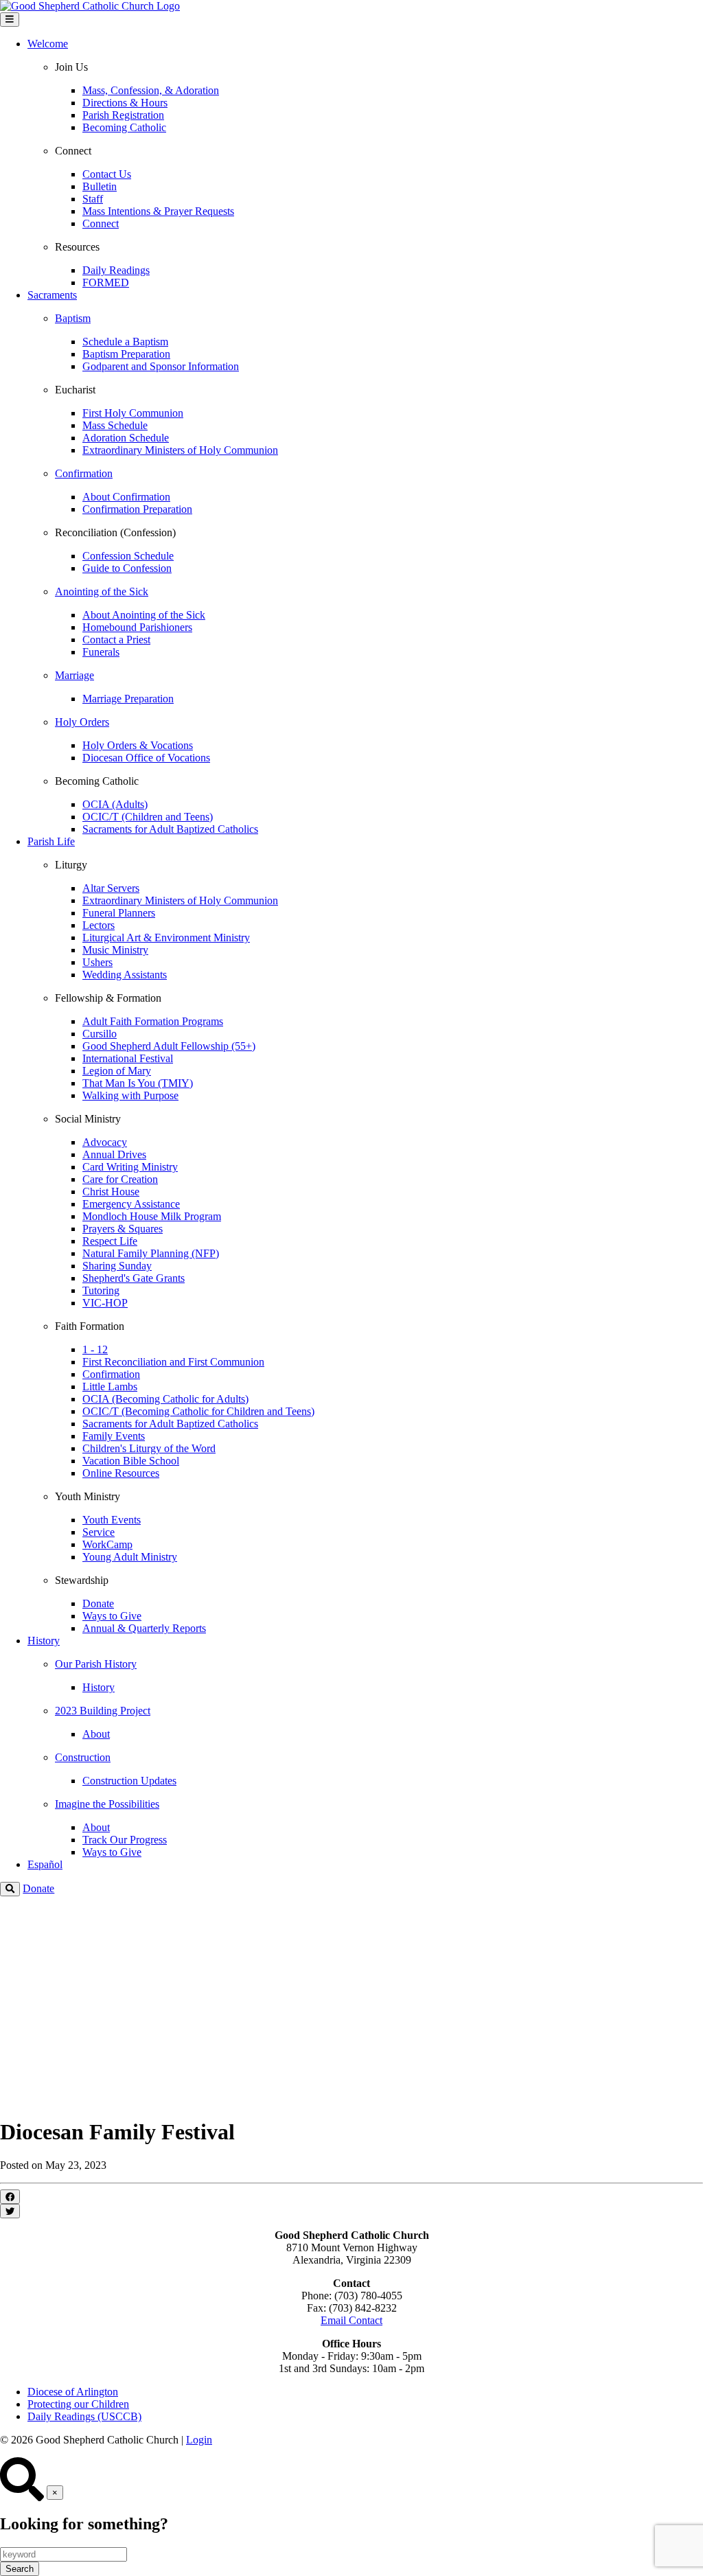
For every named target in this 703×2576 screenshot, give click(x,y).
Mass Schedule (115, 425)
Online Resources (121, 1473)
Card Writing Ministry (130, 1167)
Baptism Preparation (126, 354)
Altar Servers (111, 888)
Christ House (111, 1192)
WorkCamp (107, 1544)
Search (20, 2569)
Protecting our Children (78, 2404)
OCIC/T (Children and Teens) (148, 817)
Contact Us (107, 174)
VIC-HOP (105, 1303)
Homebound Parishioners (137, 627)
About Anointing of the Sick (144, 615)
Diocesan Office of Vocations (146, 758)
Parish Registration (123, 115)
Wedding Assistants (125, 975)
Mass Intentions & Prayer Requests (158, 211)
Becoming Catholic (124, 127)
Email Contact (351, 2320)
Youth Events (112, 1520)
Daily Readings (116, 270)
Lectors (99, 925)
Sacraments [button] (52, 295)
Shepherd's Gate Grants (134, 1278)
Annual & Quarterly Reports (144, 1628)
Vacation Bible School (131, 1461)
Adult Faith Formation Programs (153, 1021)
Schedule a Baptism (125, 342)
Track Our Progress (125, 1840)
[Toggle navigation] (10, 20)
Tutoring (101, 1290)
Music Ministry (115, 950)
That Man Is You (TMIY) (138, 1083)
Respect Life (110, 1241)
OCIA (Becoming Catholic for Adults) (165, 1399)
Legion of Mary (117, 1071)
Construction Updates (129, 1781)
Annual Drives (114, 1154)
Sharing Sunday (117, 1266)
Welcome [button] (48, 44)
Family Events (114, 1436)
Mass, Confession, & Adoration (151, 90)
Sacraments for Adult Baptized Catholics (170, 829)
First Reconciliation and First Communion (173, 1362)
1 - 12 (95, 1349)
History (99, 1687)
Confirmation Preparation (137, 509)
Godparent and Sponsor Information (161, 366)
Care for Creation (120, 1179)
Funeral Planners (119, 913)
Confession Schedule (128, 556)
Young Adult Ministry (130, 1557)
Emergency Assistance (131, 1204)
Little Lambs (110, 1387)
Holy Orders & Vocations (138, 745)
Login (199, 2440)
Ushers (97, 962)
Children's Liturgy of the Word (149, 1448)
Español (45, 1864)
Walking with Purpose (130, 1095)
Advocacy (105, 1142)
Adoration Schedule (126, 438)
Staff (93, 199)
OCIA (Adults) (115, 804)
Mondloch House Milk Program (152, 1216)
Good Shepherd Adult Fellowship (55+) (169, 1046)
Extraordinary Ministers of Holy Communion (180, 450)
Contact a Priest (116, 640)
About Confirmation (126, 497)
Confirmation (111, 1374)
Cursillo (100, 1034)
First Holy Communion (133, 413)
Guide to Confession (127, 568)
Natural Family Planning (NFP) (151, 1253)
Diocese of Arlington (73, 2392)
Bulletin (100, 186)
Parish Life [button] (51, 841)
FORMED (106, 283)
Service (99, 1532)
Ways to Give (112, 1616)
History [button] (44, 1641)
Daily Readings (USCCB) (84, 2416)
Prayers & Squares (123, 1229)
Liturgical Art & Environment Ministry (166, 938)
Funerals (101, 652)
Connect (101, 223)
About (96, 1734)
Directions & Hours (125, 103)
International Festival (128, 1058)
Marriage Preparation (128, 699)
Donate (98, 1603)
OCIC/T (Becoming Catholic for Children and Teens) (198, 1411)
